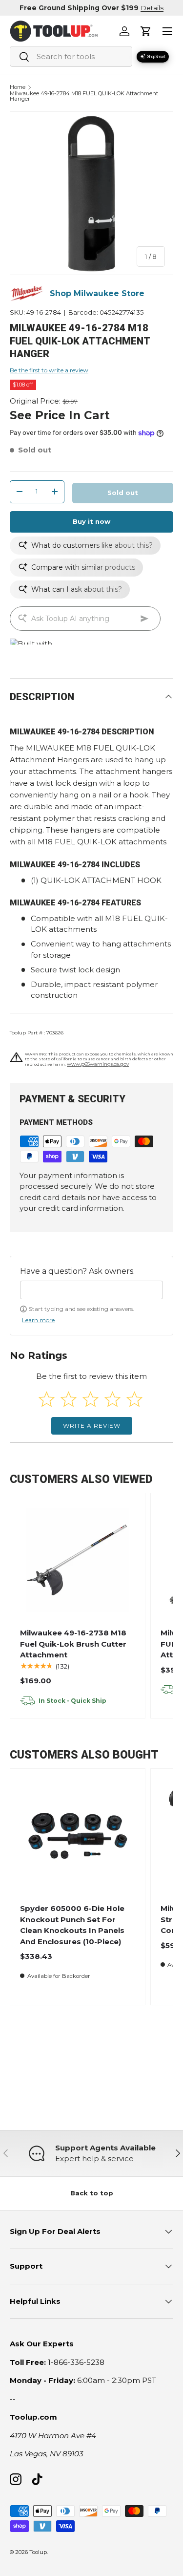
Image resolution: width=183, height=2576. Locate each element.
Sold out (123, 493)
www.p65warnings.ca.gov (98, 1064)
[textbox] (91, 1290)
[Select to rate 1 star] (47, 1399)
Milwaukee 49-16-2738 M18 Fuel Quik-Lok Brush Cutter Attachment (73, 1644)
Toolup (38, 2552)
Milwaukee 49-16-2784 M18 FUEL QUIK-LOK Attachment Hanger (84, 97)
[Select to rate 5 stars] (134, 1399)
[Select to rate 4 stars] (112, 1399)
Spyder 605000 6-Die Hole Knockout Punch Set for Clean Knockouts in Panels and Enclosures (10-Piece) (72, 1925)
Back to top (92, 2193)
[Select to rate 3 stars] (91, 1399)
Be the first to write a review (49, 370)
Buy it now (91, 521)
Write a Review (92, 1426)
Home (18, 87)
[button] (146, 31)
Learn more (38, 1320)
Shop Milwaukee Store (97, 293)
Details (152, 8)
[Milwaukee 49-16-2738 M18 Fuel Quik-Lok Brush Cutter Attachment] (78, 1560)
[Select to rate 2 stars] (69, 1399)
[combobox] (71, 56)
